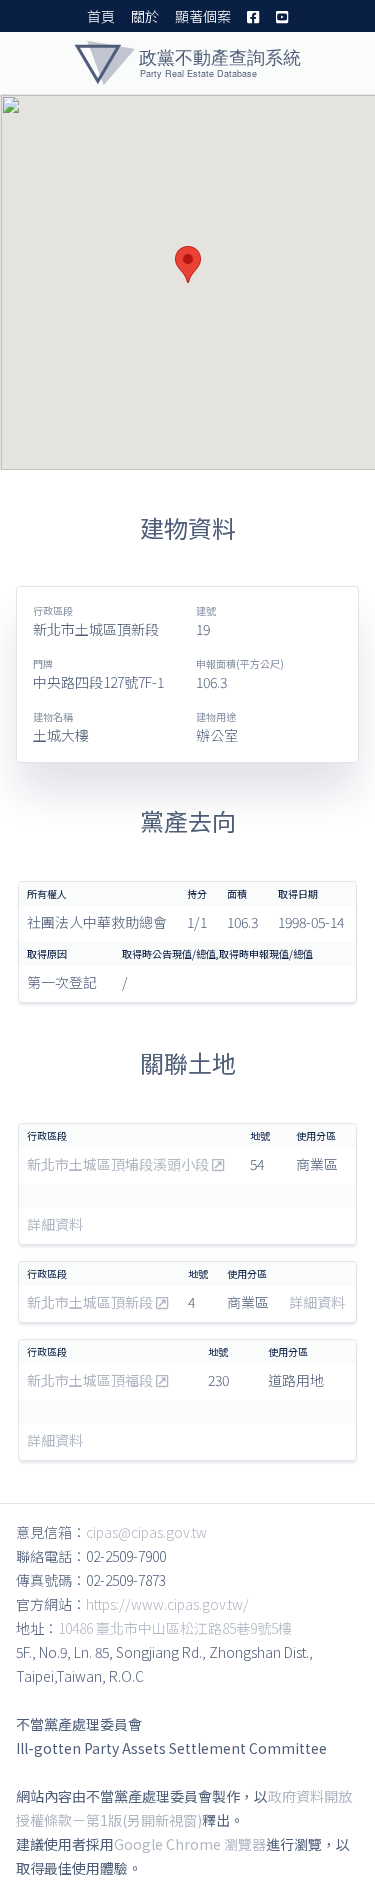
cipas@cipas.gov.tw (146, 1532)
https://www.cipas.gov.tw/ (167, 1604)
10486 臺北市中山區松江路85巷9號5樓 (175, 1628)
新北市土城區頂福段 (91, 1380)
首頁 (101, 16)
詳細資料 (55, 1224)
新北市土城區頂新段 (91, 1302)
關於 (145, 16)
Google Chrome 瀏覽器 (190, 1844)
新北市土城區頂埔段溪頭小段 (119, 1164)
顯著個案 (203, 16)
